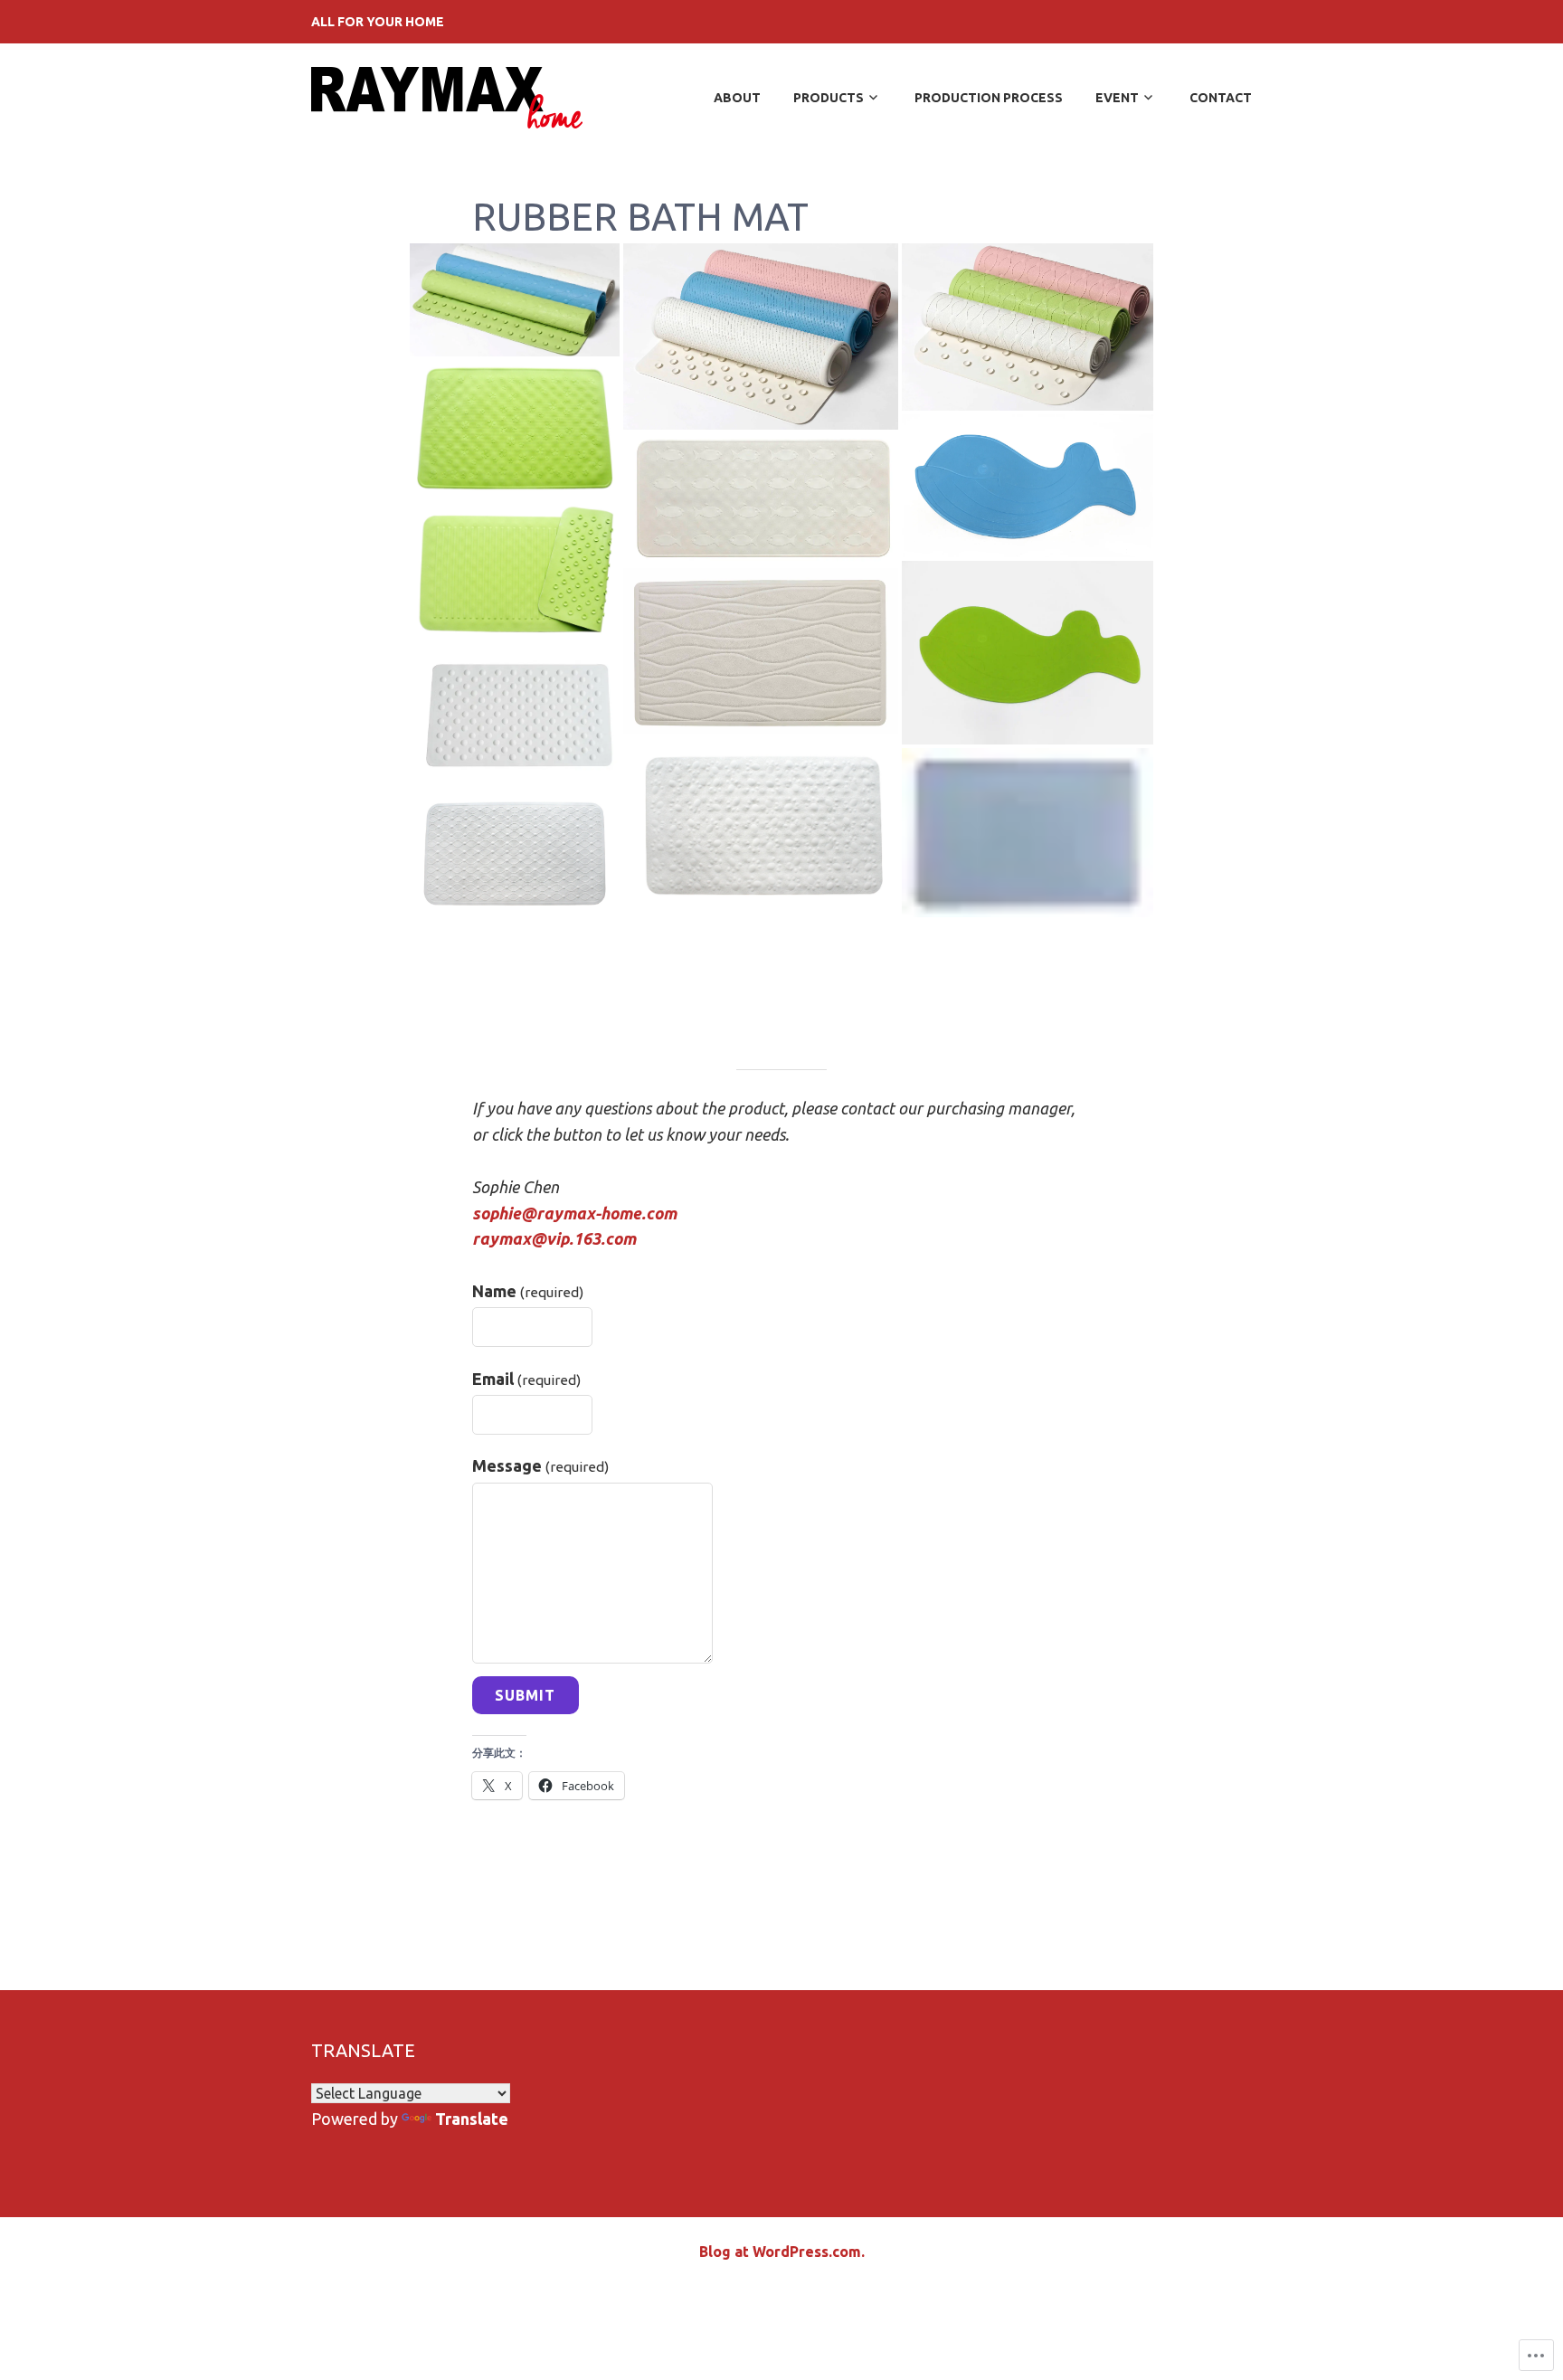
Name (528, 1291)
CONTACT (1221, 98)
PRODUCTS (829, 98)
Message (541, 1465)
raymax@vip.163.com (554, 1238)
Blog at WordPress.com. (782, 2252)
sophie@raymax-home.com (574, 1213)
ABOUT (737, 98)
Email (527, 1379)
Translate (472, 2119)
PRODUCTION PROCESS (989, 98)
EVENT (1117, 98)
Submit (525, 1695)
